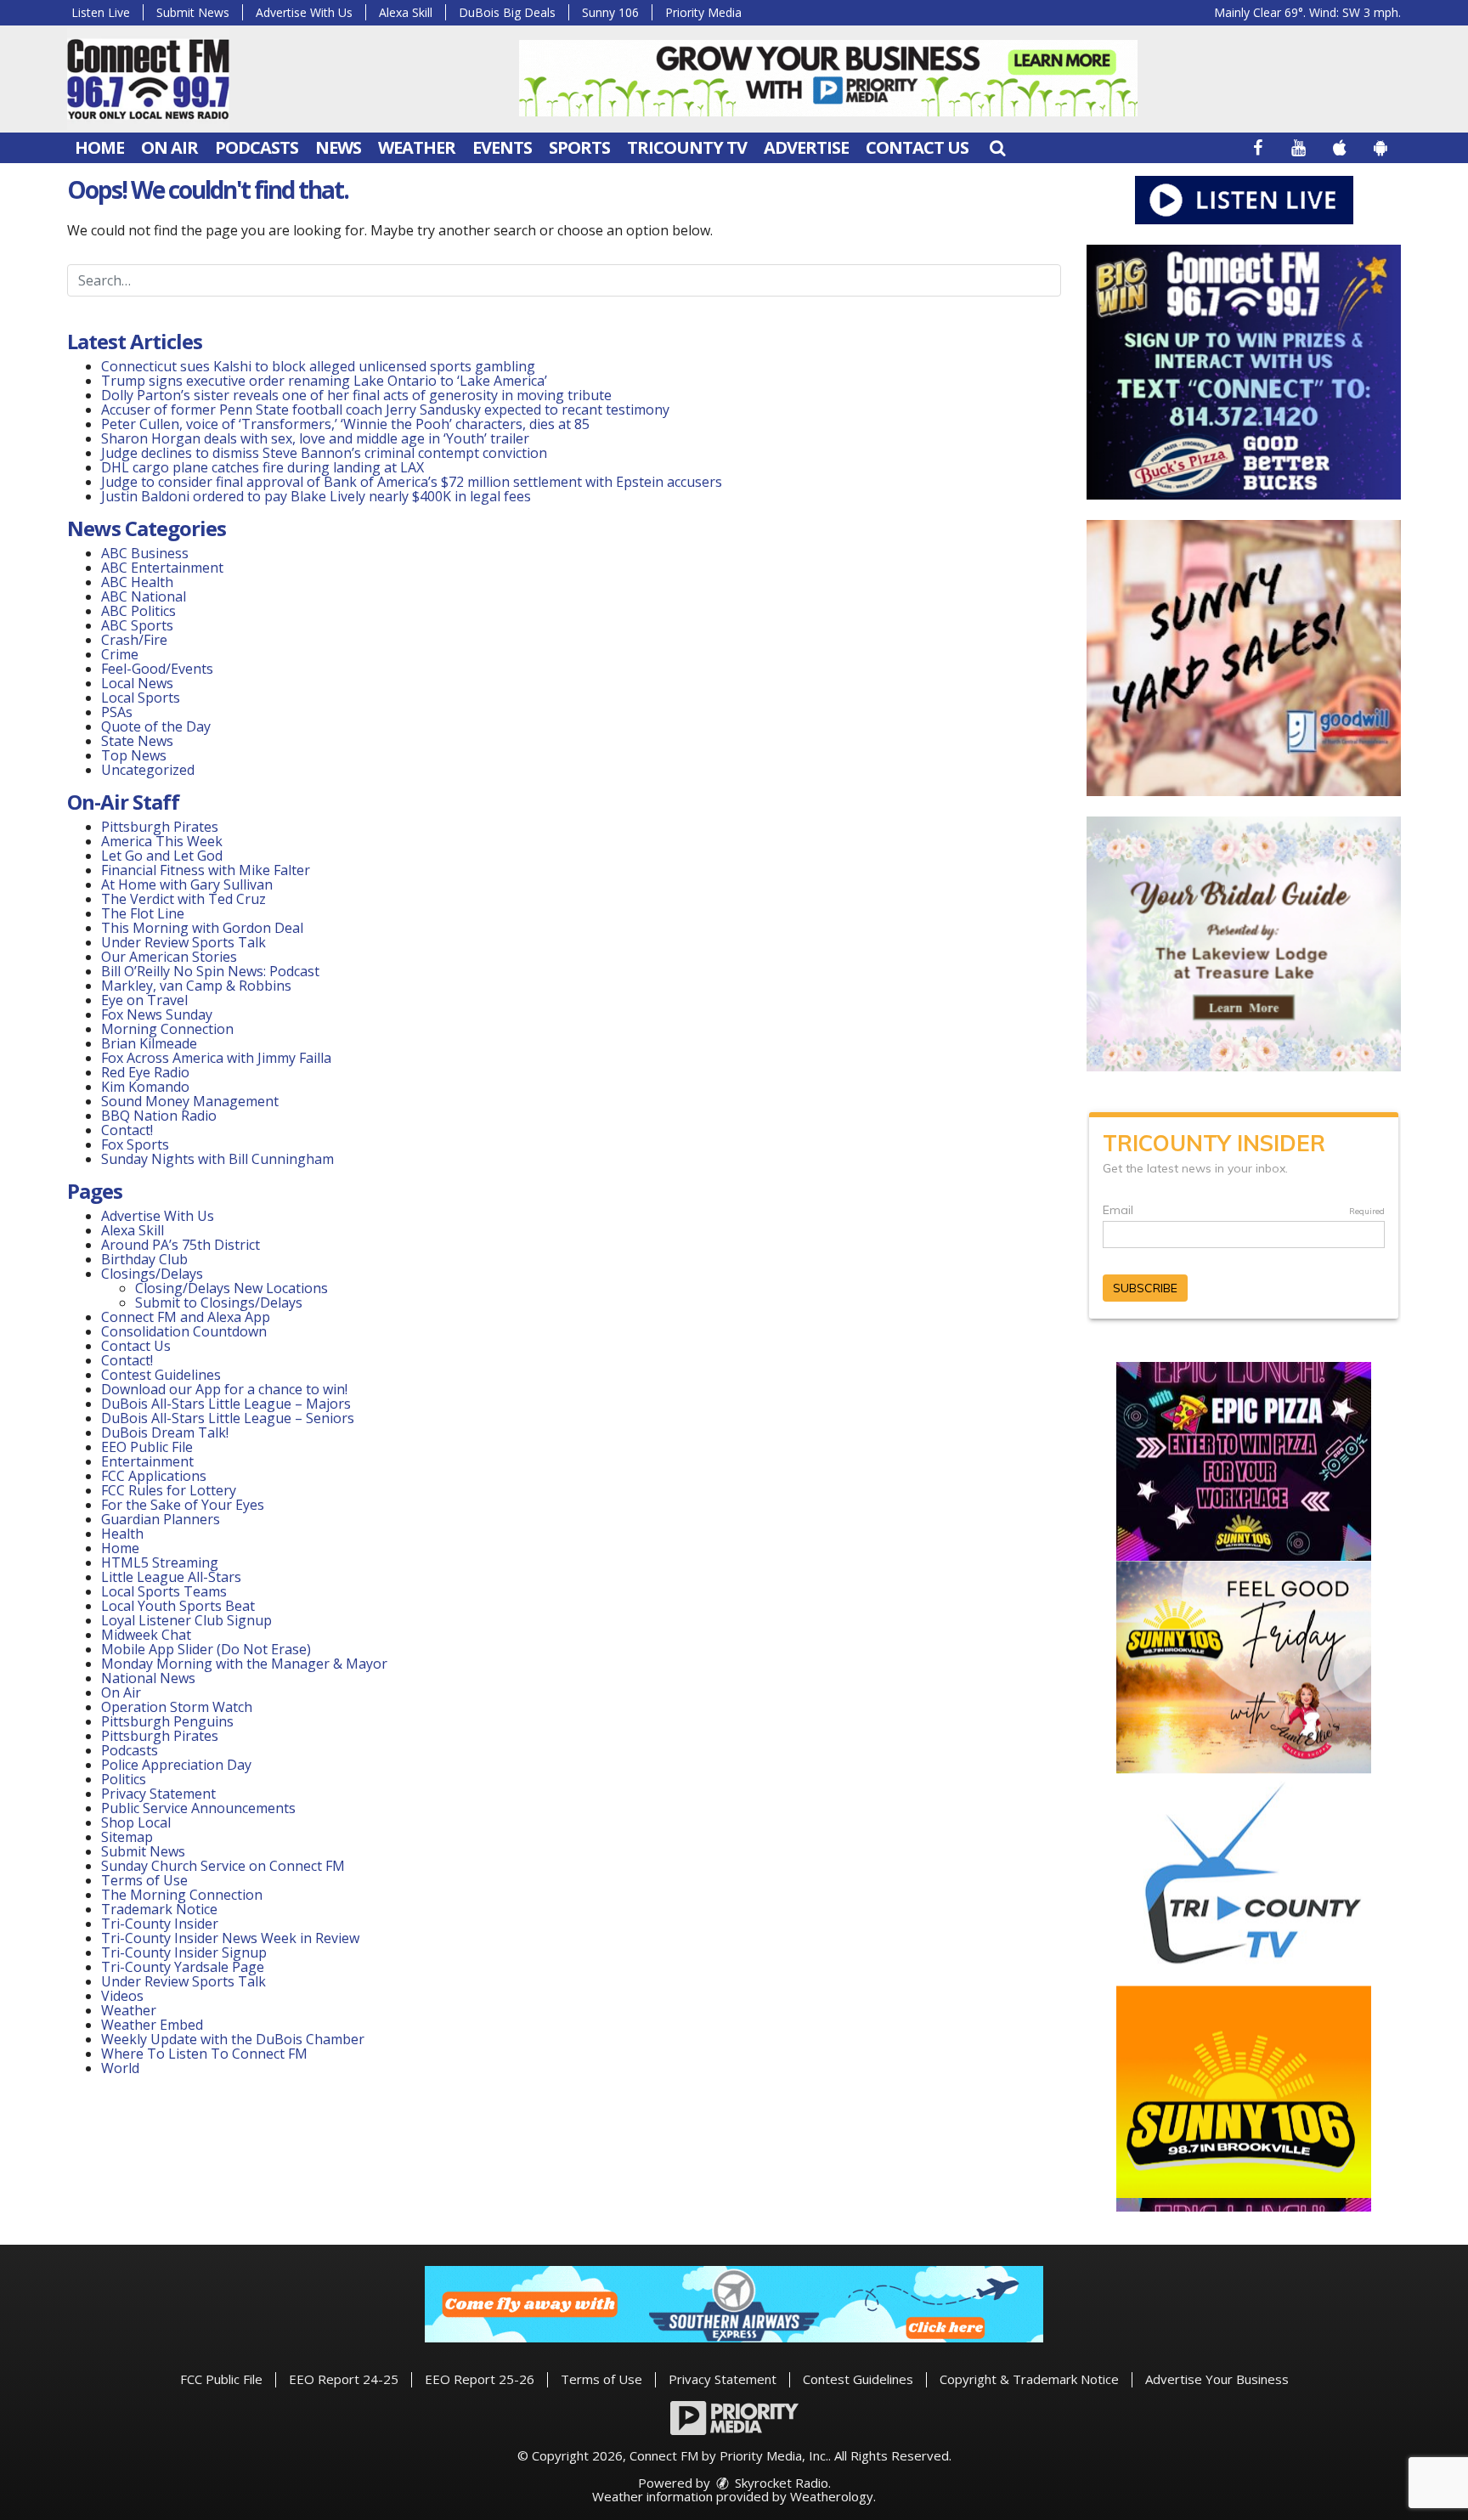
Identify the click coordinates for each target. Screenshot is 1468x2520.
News (338, 147)
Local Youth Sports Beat (178, 1606)
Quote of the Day (156, 726)
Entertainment (147, 1461)
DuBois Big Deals (507, 12)
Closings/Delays (152, 1274)
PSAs (117, 712)
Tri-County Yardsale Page (183, 1967)
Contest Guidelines (161, 1375)
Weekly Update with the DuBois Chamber (233, 2039)
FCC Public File (221, 2379)
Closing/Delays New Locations (231, 1288)
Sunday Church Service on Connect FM (223, 1866)
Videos (122, 1996)
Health (122, 1534)
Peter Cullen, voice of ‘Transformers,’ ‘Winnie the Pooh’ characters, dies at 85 (345, 424)
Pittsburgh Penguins (167, 1721)
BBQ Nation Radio (159, 1116)
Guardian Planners (161, 1519)
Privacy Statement (158, 1794)
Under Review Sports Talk (183, 942)
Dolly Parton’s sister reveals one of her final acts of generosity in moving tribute (356, 395)
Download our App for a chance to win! (224, 1389)
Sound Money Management (190, 1101)
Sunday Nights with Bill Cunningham (217, 1159)
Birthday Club (144, 1259)
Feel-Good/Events (157, 669)
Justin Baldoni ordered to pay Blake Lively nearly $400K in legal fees (316, 496)
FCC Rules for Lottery (169, 1490)
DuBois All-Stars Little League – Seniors (228, 1418)
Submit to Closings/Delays (219, 1302)
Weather (417, 147)
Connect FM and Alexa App (186, 1317)
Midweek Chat (146, 1635)
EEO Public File (147, 1447)
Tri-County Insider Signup (184, 1952)
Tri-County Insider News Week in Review (230, 1938)
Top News (134, 755)
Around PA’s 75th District (181, 1245)
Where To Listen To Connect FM (204, 2054)
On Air (169, 147)
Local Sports (141, 698)
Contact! (127, 1130)
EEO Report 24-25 (344, 2379)
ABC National (144, 596)
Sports (579, 147)
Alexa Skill (406, 12)
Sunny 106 (610, 12)
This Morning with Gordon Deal (202, 928)
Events (502, 147)
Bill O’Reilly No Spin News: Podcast (210, 971)
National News (148, 1678)
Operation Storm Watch (177, 1707)
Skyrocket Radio (780, 2483)
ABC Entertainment (162, 568)
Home (99, 147)
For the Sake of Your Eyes (183, 1505)
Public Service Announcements (198, 1808)
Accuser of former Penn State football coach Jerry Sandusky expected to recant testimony (385, 410)
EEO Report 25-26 (480, 2379)
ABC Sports (137, 625)
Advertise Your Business (1217, 2379)
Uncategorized (148, 770)
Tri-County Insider (160, 1924)
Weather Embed (152, 2025)
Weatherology (832, 2496)
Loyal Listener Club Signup (186, 1620)
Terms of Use (144, 1880)
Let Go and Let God (162, 856)
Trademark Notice (159, 1909)
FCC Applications (154, 1476)
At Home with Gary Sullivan (187, 884)
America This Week (162, 841)
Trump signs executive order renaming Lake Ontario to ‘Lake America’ (324, 381)
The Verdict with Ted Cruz (183, 899)
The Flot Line (143, 913)
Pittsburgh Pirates (160, 827)
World (120, 2068)
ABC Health (137, 582)
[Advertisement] (828, 78)
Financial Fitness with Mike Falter (206, 870)
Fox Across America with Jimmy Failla (216, 1058)
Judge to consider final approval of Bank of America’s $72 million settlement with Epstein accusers (412, 482)
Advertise (806, 147)
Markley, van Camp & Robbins (196, 986)
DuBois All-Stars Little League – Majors (226, 1404)
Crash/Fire (134, 640)
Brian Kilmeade (149, 1043)
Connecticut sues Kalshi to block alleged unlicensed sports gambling (318, 366)
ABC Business (145, 553)
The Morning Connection (182, 1895)
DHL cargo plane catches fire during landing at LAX (263, 467)
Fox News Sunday (157, 1014)
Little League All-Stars (171, 1577)
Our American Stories (169, 957)
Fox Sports (135, 1144)
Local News (137, 683)
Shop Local (136, 1822)
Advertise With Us (304, 12)
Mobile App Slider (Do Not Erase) (206, 1649)
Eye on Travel (144, 1000)
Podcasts (257, 147)
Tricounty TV (687, 147)
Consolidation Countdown (184, 1331)
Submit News (193, 12)
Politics (124, 1779)
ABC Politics (138, 611)
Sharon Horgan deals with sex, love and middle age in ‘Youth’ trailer (315, 438)
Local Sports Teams (164, 1591)
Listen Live (101, 12)
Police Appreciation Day (176, 1765)
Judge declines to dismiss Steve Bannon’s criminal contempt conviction (324, 453)
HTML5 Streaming (160, 1562)
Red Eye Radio (145, 1072)
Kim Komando (145, 1087)
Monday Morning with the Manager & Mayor (244, 1664)
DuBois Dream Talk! (165, 1432)
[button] (997, 147)
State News (137, 741)
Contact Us (917, 147)
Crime (120, 654)
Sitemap (127, 1837)
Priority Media (703, 12)
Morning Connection (167, 1029)
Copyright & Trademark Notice (1029, 2379)
